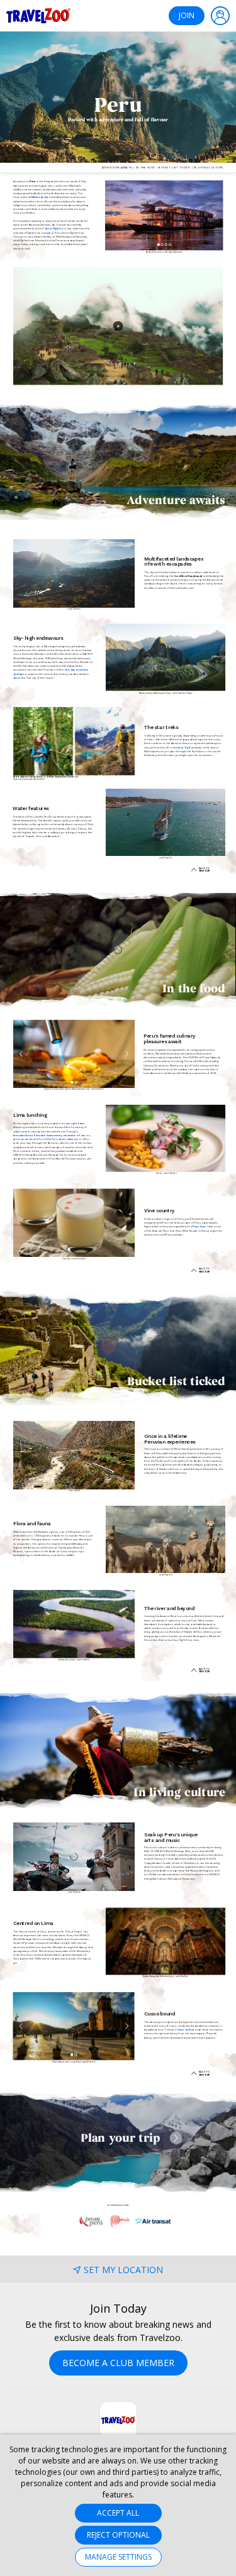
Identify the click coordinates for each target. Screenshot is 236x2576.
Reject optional (118, 2535)
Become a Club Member (118, 2363)
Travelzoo (38, 16)
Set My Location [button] (123, 2270)
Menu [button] (220, 16)
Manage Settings (118, 2557)
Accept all (118, 2513)
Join (187, 15)
